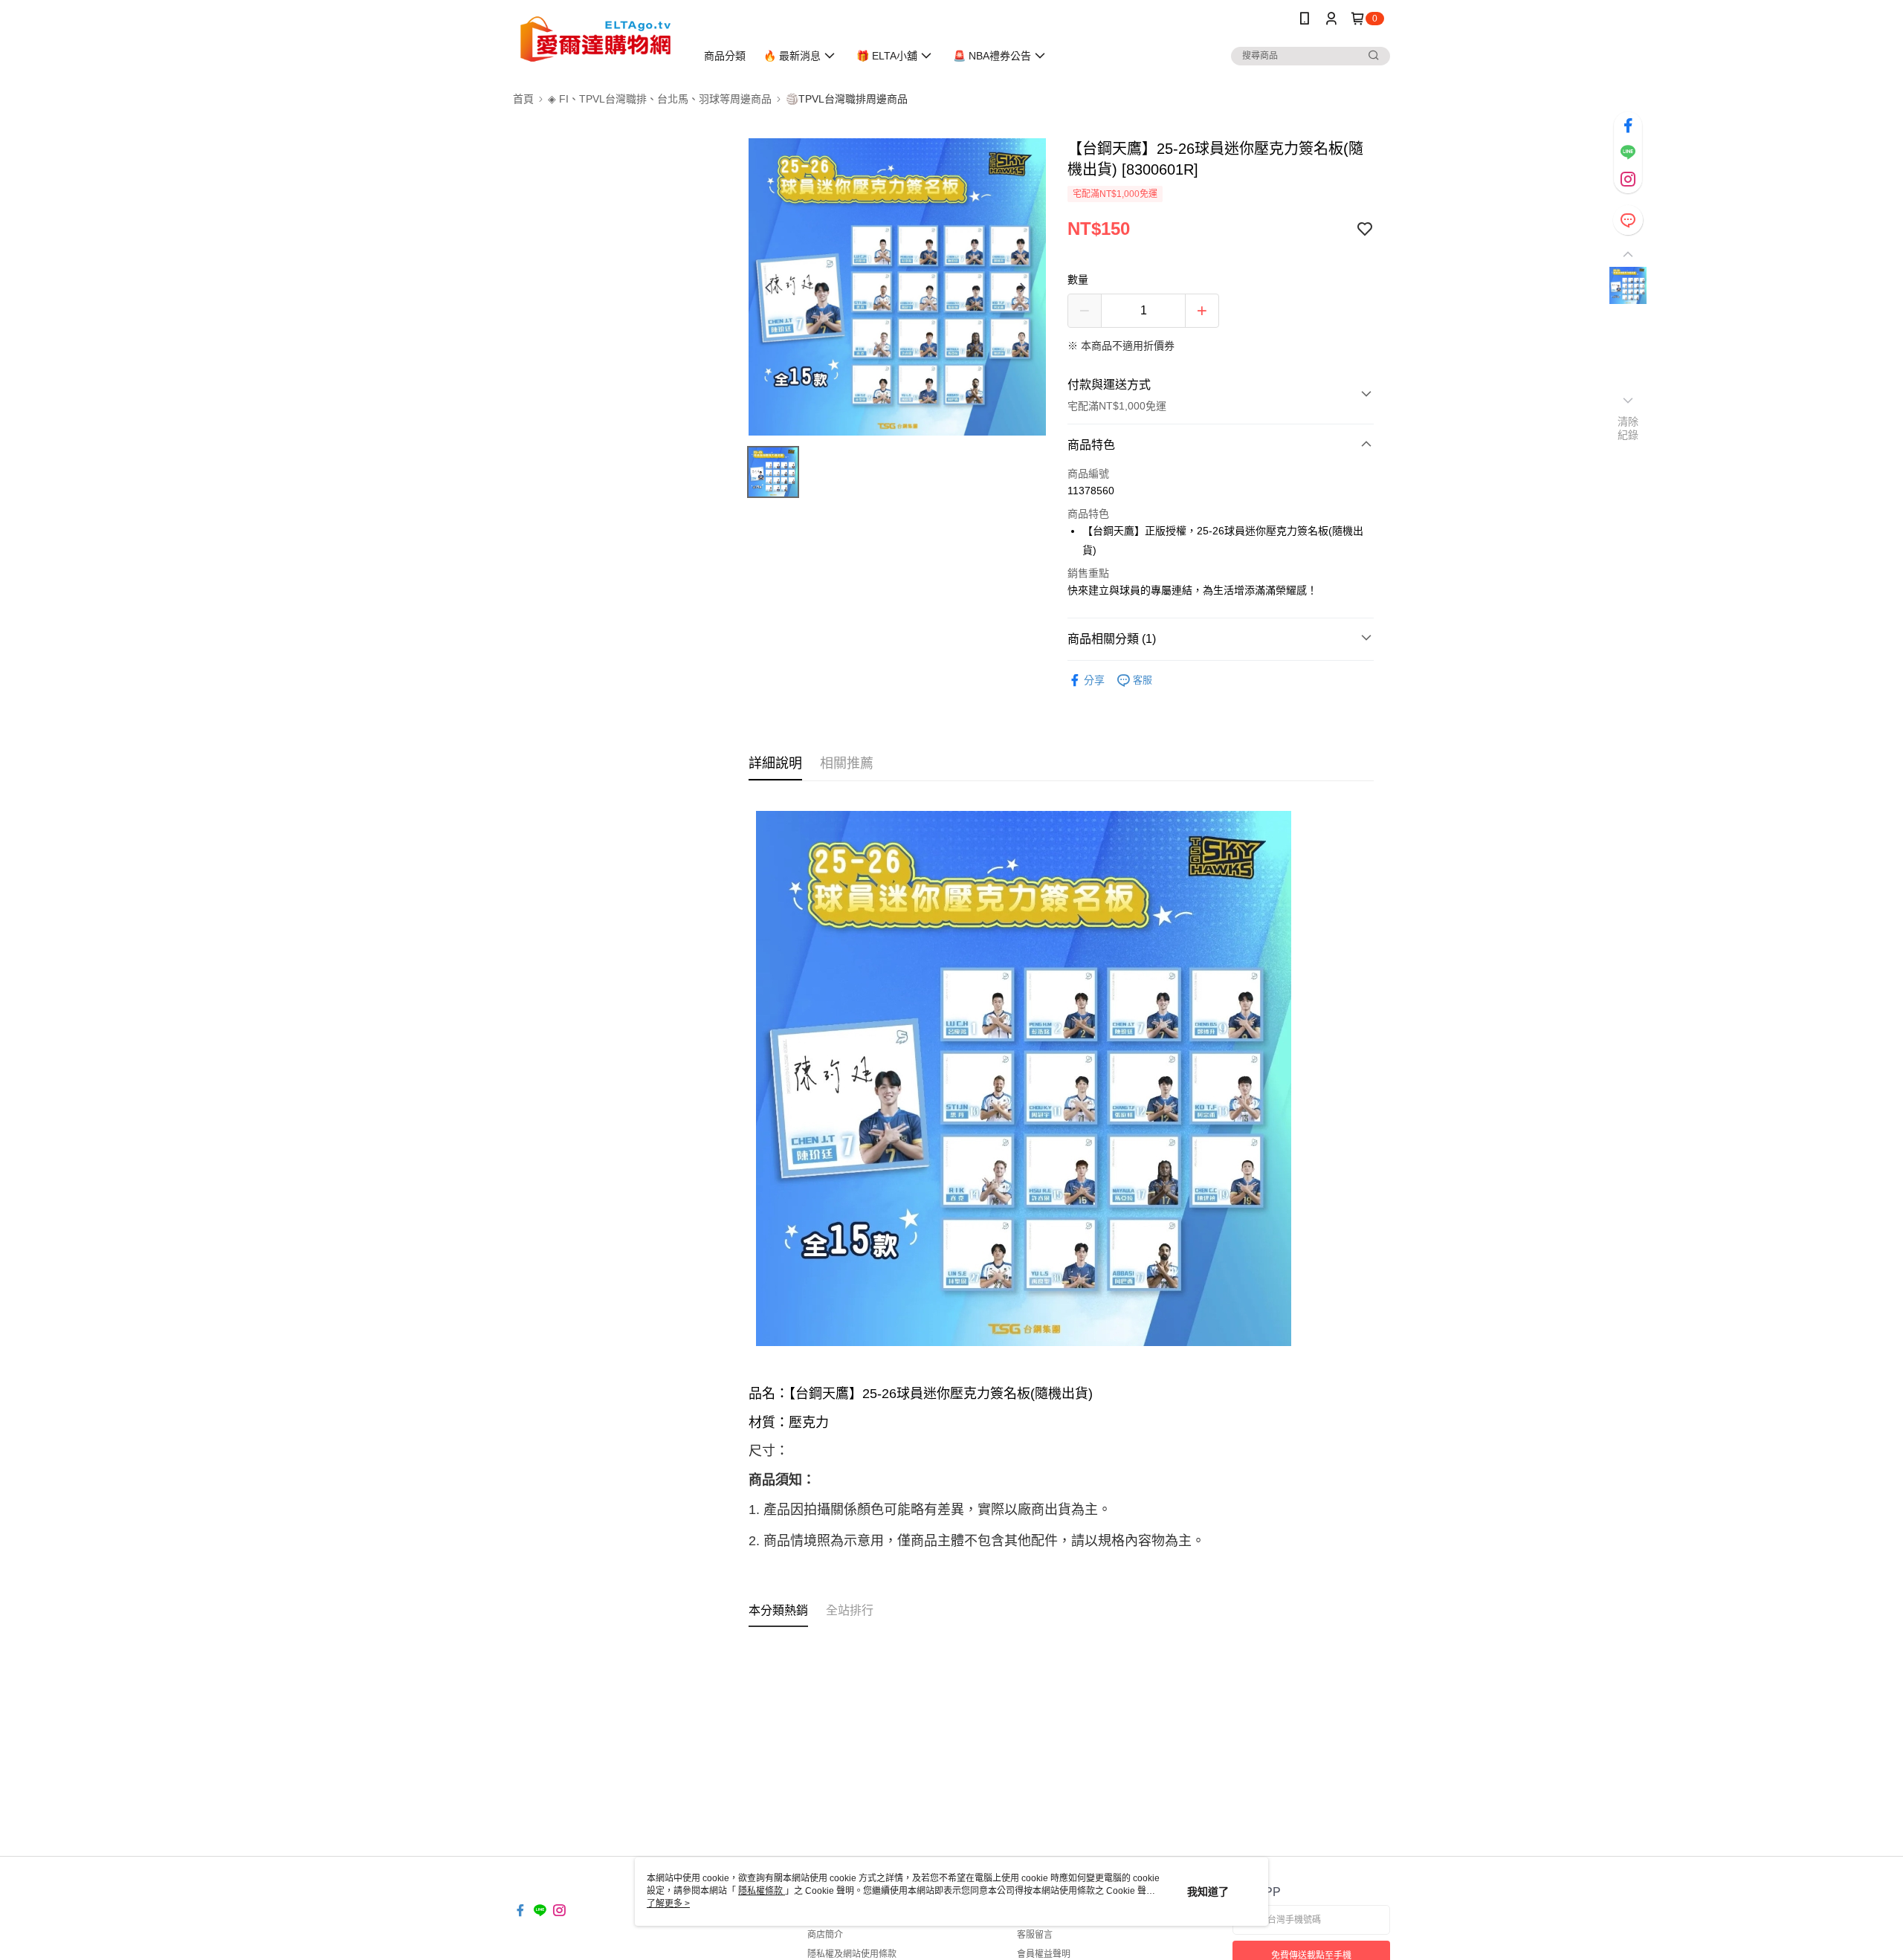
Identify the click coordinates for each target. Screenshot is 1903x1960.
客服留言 (1035, 1935)
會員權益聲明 (1044, 1954)
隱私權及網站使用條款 (852, 1954)
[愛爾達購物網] (595, 39)
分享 (1094, 680)
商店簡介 (825, 1935)
